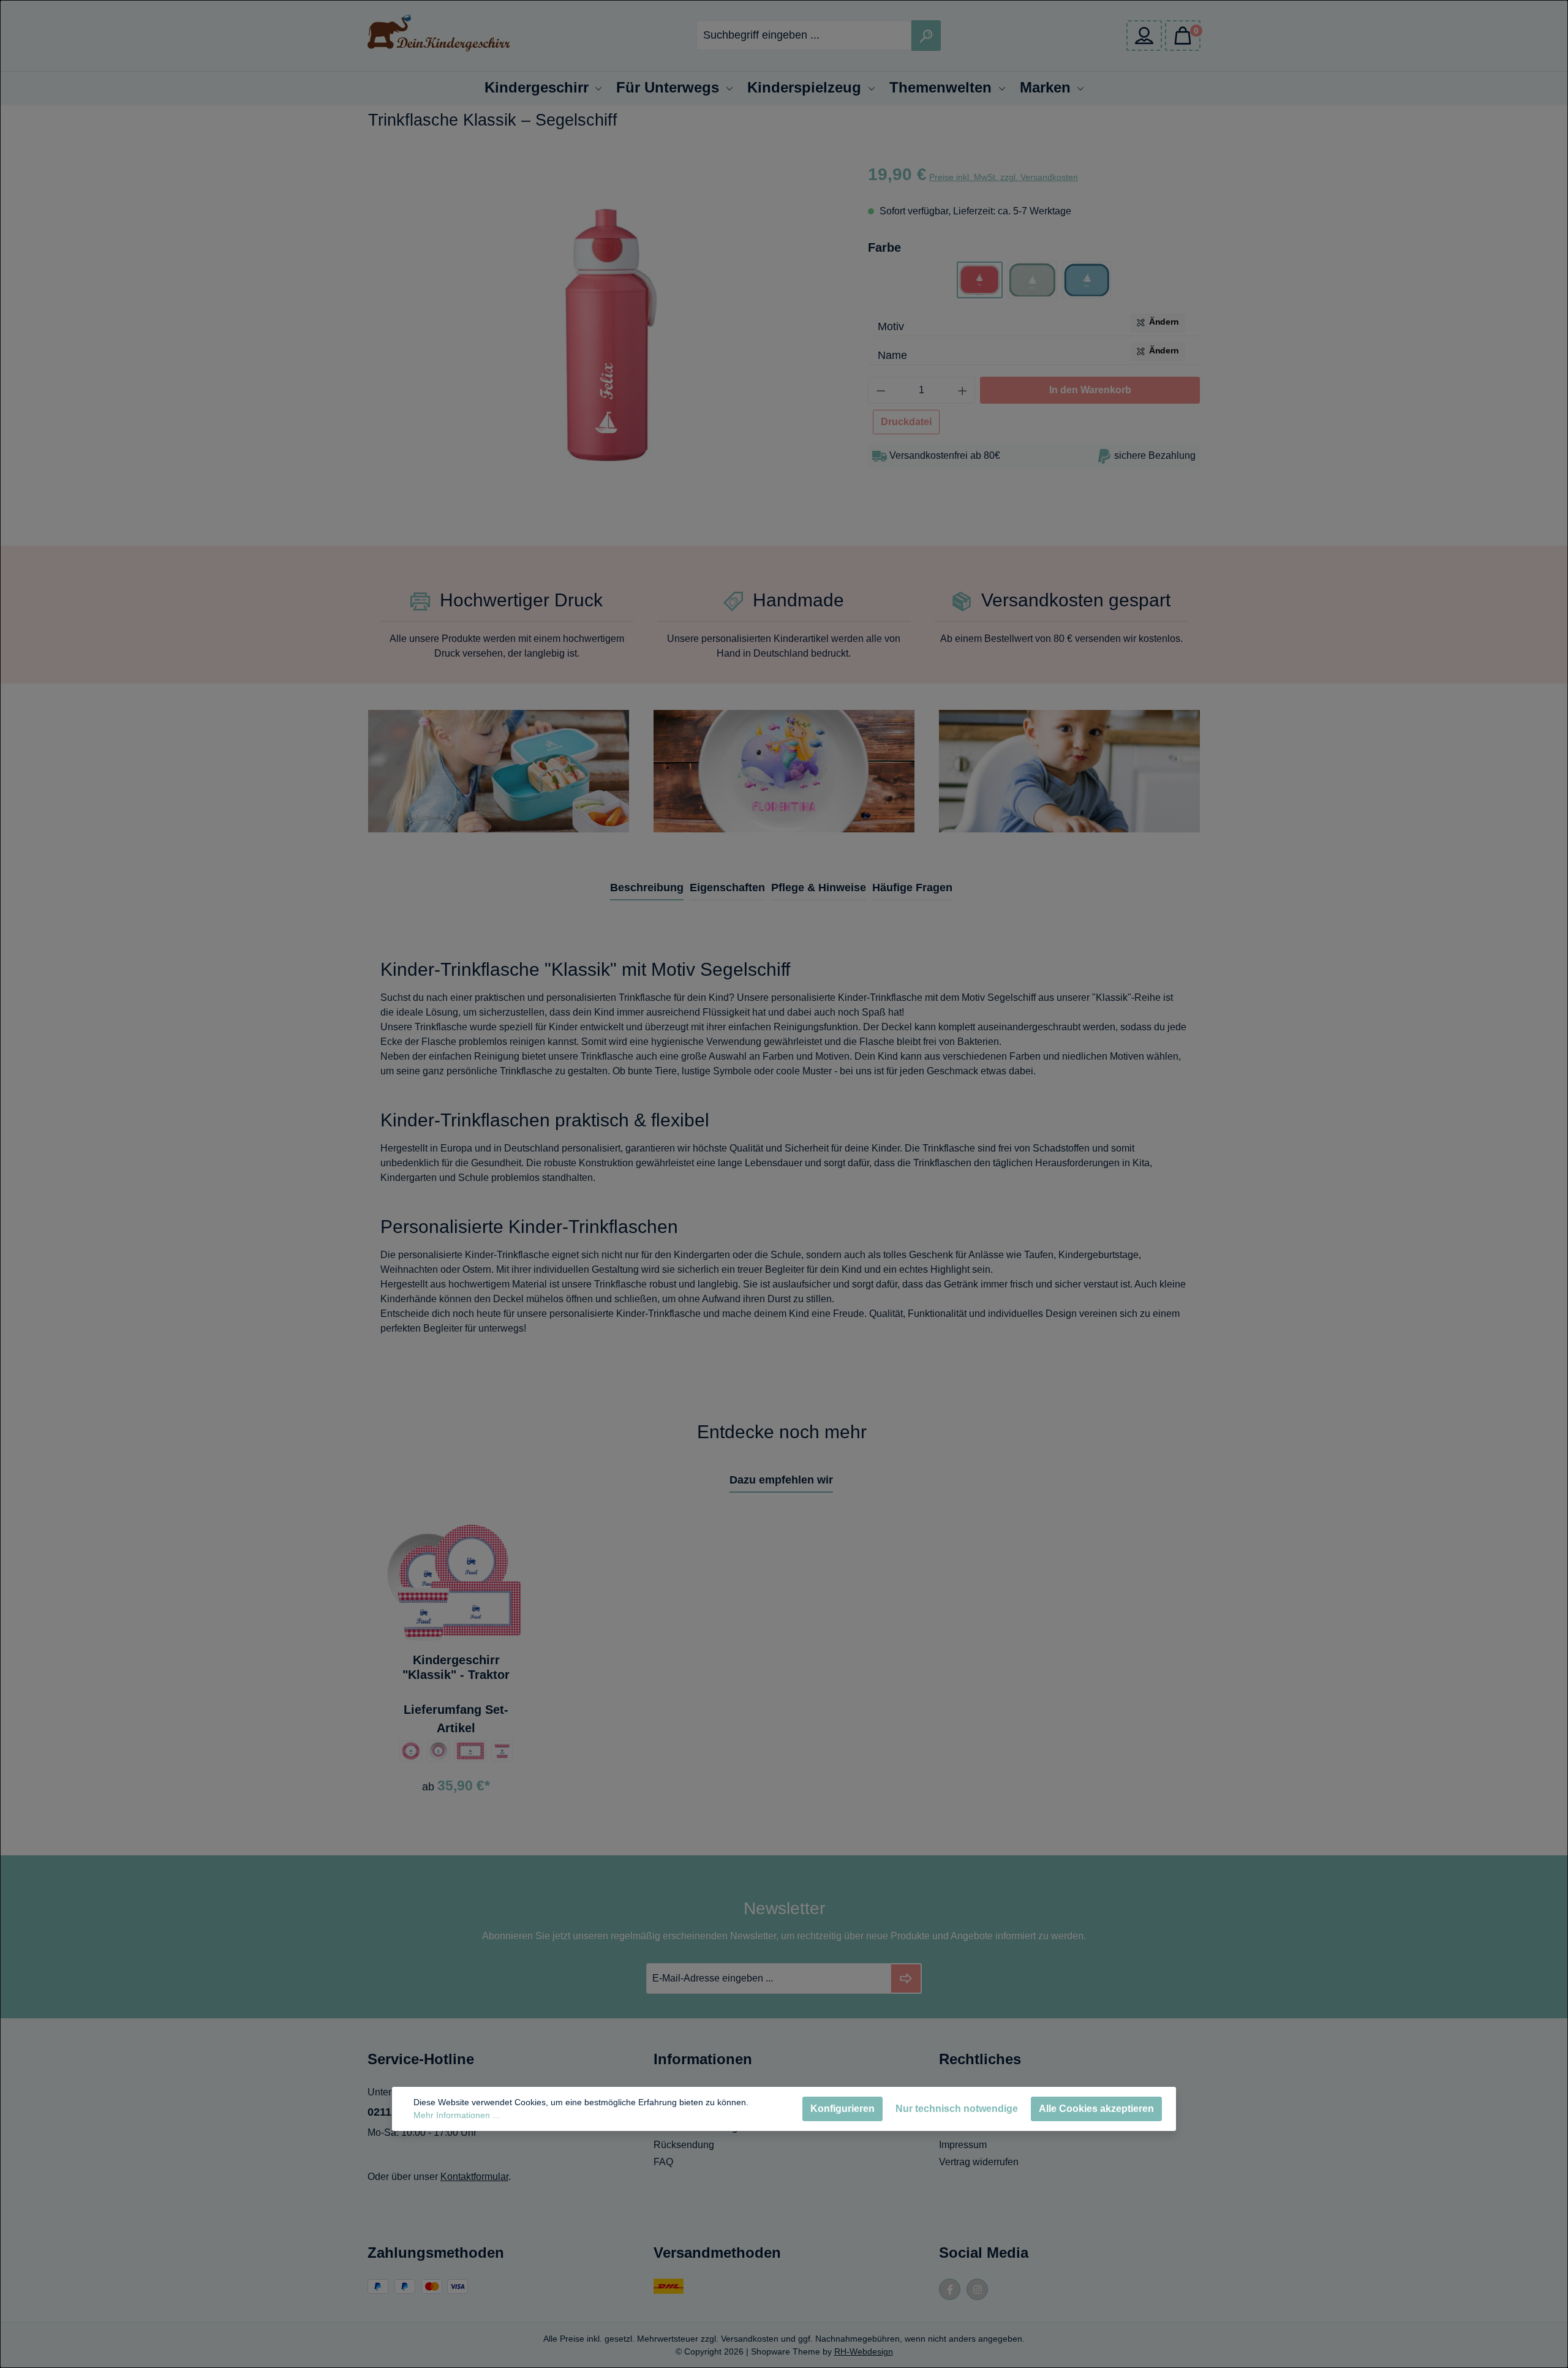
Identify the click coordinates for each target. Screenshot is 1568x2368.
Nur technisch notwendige (957, 2109)
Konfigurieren (842, 2109)
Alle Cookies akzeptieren (1096, 2109)
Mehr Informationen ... (457, 2115)
